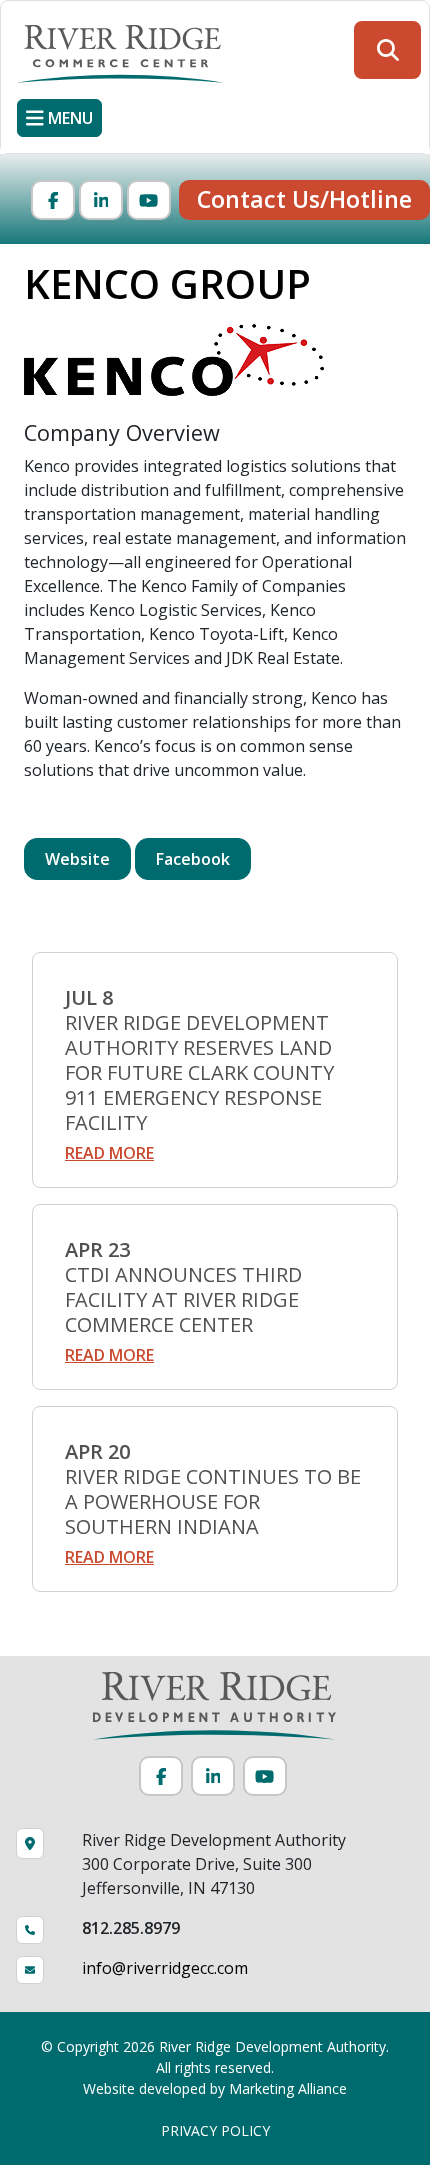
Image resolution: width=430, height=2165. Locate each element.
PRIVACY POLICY (215, 2130)
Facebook (193, 859)
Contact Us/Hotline (304, 199)
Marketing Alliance (288, 2088)
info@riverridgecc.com (165, 1968)
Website (77, 859)
